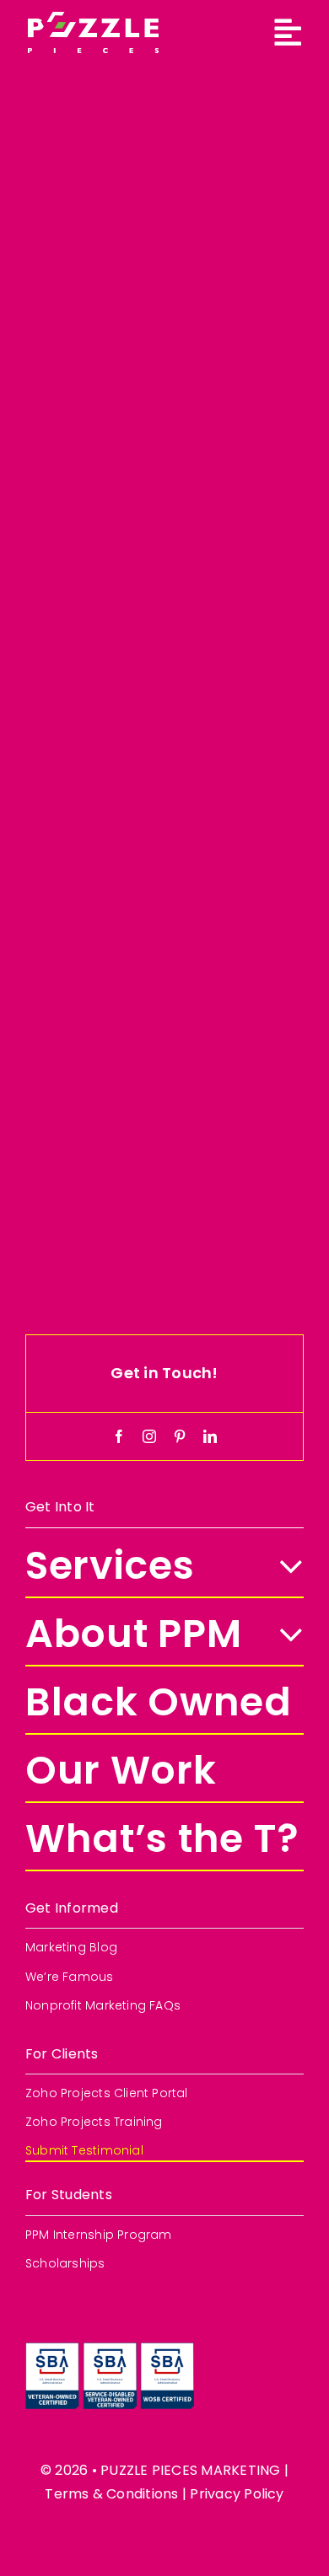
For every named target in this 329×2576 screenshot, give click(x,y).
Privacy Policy (237, 2494)
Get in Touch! (164, 1373)
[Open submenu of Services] (281, 1567)
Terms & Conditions (111, 2494)
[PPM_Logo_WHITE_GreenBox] (93, 18)
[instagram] (149, 1436)
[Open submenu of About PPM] (281, 1635)
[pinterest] (180, 1436)
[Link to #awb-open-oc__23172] (288, 33)
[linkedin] (210, 1436)
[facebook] (119, 1436)
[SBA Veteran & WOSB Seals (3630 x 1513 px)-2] (110, 2347)
